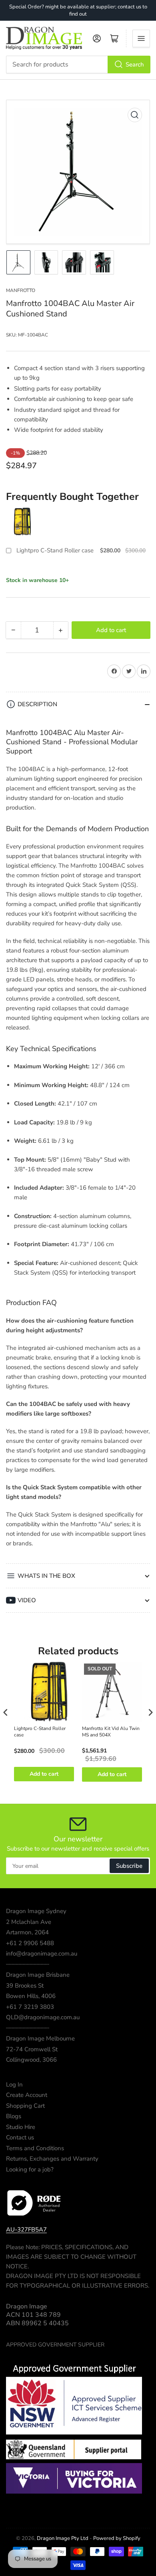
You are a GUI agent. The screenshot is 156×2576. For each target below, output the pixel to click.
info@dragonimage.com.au (42, 1954)
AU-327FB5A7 (26, 2230)
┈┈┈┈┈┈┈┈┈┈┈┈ (28, 1964)
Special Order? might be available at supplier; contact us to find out (78, 10)
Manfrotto (21, 290)
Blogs (14, 2116)
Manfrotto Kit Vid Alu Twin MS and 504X (111, 1732)
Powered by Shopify (117, 2538)
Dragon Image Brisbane (38, 1975)
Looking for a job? (30, 2169)
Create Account (27, 2095)
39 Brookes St (25, 1986)
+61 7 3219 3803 (30, 2007)
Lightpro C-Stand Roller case (55, 551)
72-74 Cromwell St (32, 2049)
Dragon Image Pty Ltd (63, 2538)
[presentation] (6, 1712)
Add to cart (44, 1774)
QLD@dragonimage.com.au (43, 2017)
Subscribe (129, 1866)
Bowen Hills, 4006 (31, 1996)
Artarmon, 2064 (27, 1932)
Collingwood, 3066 (31, 2060)
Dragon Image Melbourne (40, 2038)
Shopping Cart (25, 2106)
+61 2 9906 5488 (30, 1943)
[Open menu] (141, 38)
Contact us (20, 2137)
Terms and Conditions (35, 2148)
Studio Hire (21, 2127)
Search (135, 64)
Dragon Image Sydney (36, 1911)
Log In (14, 2085)
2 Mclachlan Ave (29, 1922)
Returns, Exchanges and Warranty (52, 2159)
